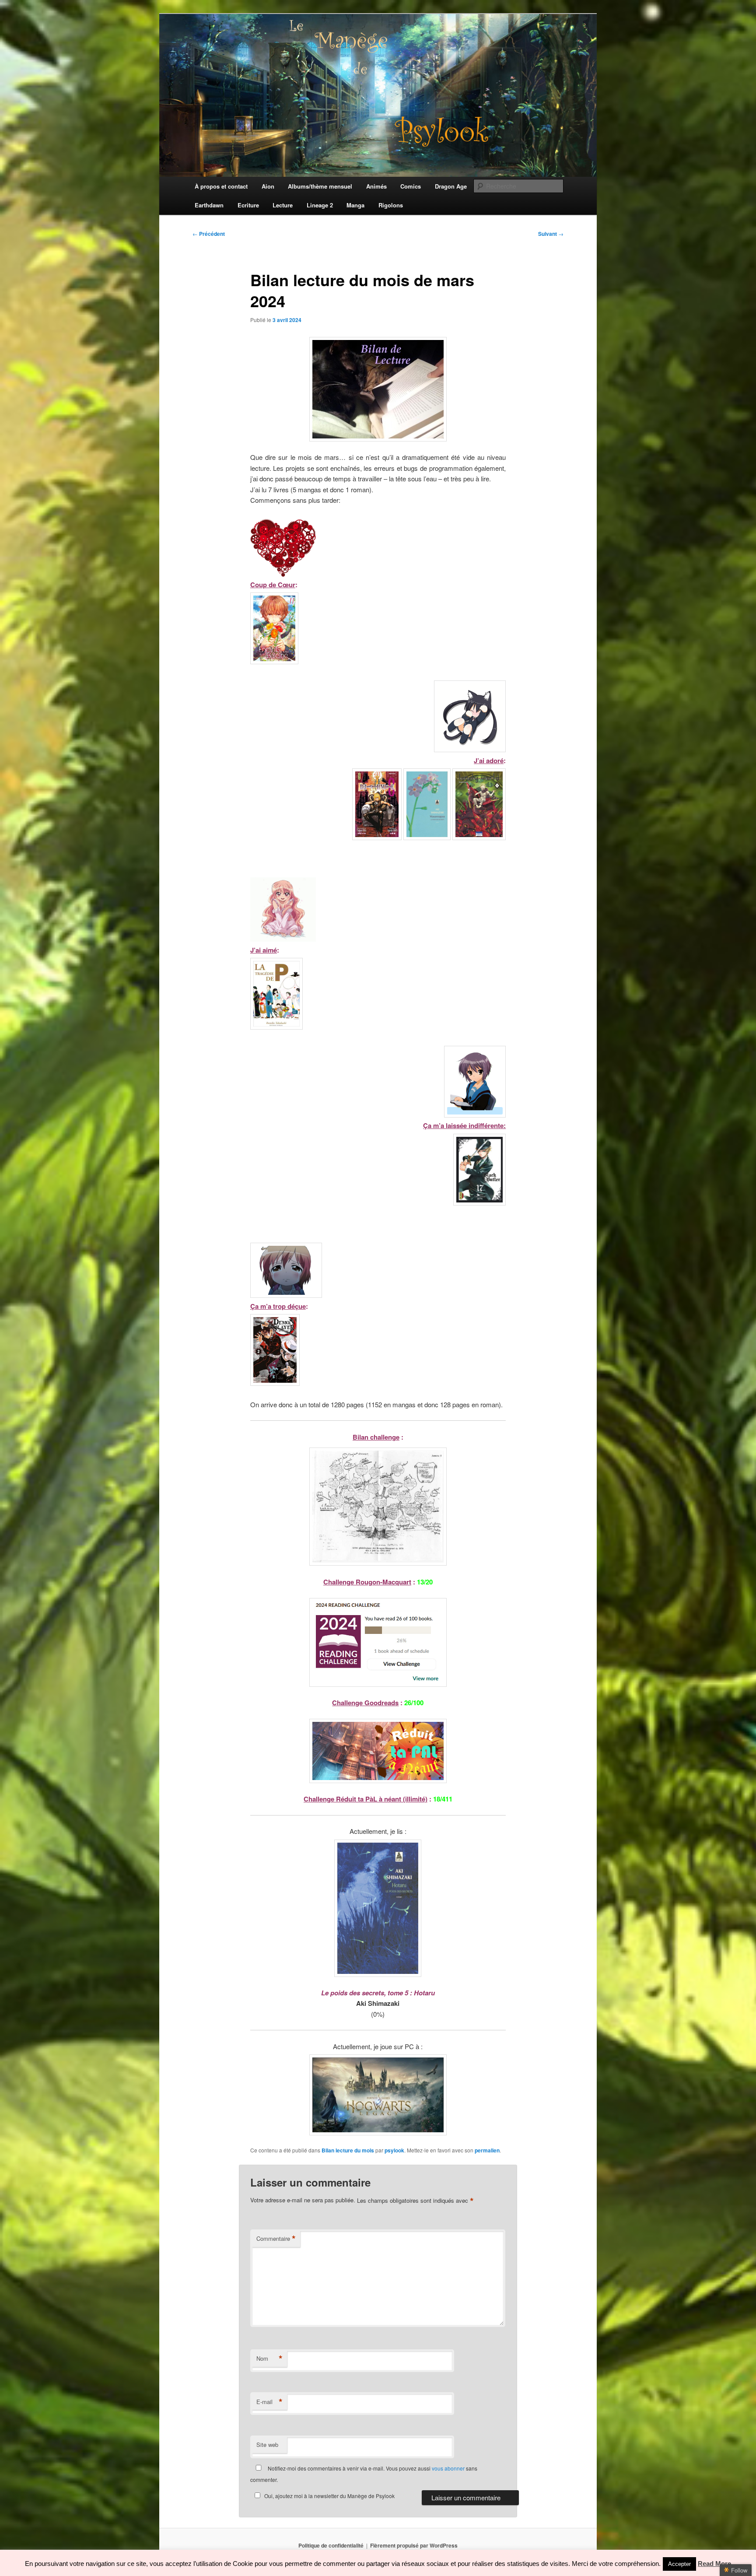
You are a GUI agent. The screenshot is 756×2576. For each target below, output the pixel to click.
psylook (394, 2150)
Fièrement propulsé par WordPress (414, 2545)
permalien (487, 2150)
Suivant (551, 234)
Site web (267, 2445)
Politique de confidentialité (331, 2545)
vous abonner (448, 2468)
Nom (269, 2359)
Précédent (209, 234)
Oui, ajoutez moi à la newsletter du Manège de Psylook (329, 2496)
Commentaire (276, 2239)
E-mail (269, 2402)
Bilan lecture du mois (348, 2150)
